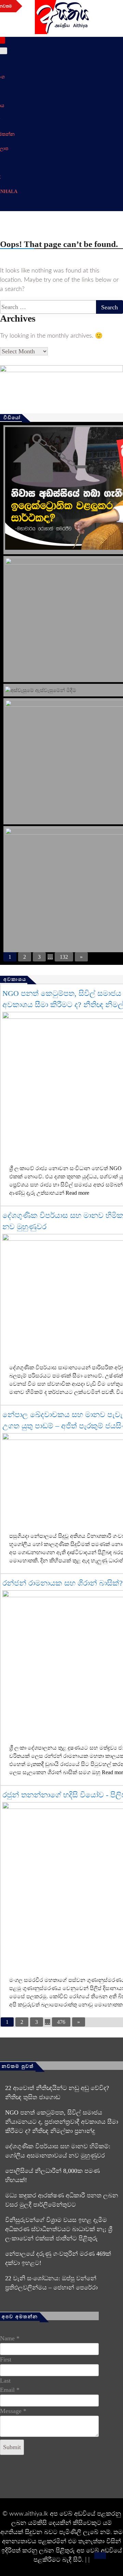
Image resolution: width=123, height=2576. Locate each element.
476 (61, 2022)
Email (10, 2390)
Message (13, 2411)
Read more (77, 1193)
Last (5, 2381)
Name (10, 2338)
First (6, 2359)
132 (64, 957)
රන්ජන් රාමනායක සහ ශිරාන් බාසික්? (63, 1583)
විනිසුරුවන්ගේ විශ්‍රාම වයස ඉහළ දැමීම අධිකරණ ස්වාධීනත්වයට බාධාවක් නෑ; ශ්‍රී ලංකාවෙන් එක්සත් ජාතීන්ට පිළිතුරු (59, 2229)
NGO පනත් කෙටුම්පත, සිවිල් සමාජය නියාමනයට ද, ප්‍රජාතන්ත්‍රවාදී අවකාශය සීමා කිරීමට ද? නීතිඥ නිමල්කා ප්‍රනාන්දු (62, 2122)
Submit (12, 2447)
